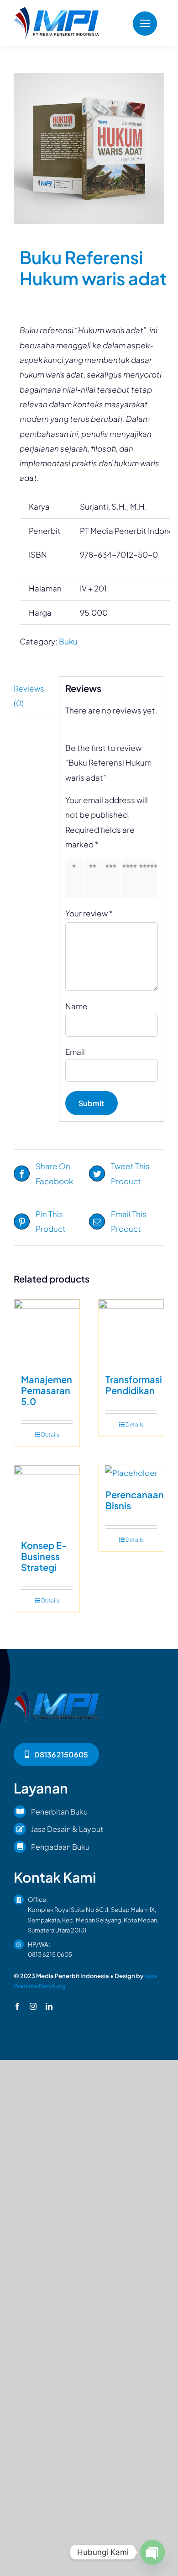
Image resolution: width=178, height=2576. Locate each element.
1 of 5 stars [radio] (76, 879)
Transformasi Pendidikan (134, 1385)
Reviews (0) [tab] (29, 696)
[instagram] (33, 2006)
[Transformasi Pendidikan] (131, 1332)
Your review (89, 913)
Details (50, 1434)
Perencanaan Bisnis (135, 1500)
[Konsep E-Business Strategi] (47, 1498)
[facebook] (17, 2006)
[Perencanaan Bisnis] (131, 1473)
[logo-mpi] (56, 11)
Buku (68, 641)
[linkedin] (49, 2006)
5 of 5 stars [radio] (150, 879)
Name (76, 1006)
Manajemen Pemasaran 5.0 (47, 1390)
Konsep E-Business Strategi (44, 1556)
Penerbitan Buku (59, 1812)
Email (75, 1052)
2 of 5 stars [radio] (94, 879)
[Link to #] (145, 24)
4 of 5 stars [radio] (131, 879)
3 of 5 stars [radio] (113, 879)
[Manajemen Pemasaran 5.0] (47, 1332)
